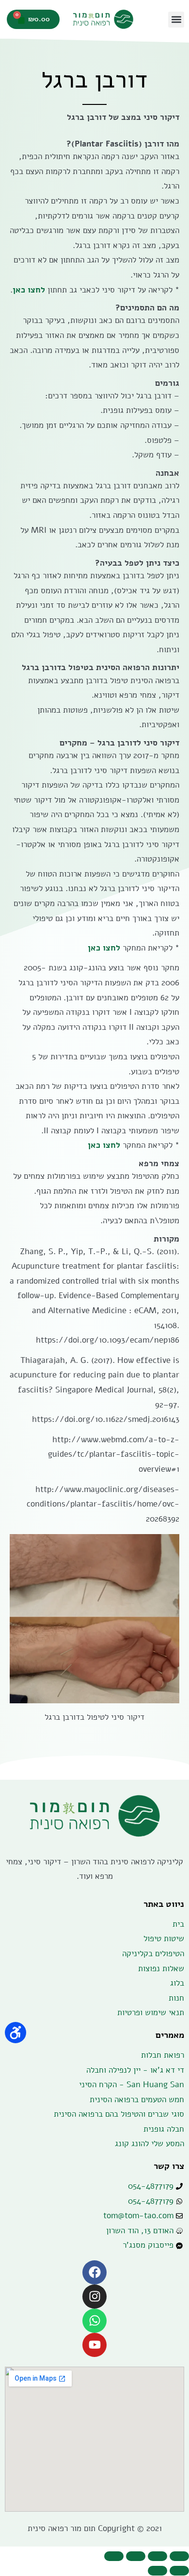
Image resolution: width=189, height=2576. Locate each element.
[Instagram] (94, 2297)
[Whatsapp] (94, 2321)
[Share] (157, 2556)
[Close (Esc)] (179, 2556)
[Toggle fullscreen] (136, 2556)
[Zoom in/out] (114, 2556)
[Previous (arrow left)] (179, 2571)
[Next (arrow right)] (157, 2571)
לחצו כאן (29, 290)
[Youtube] (94, 2345)
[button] (176, 20)
